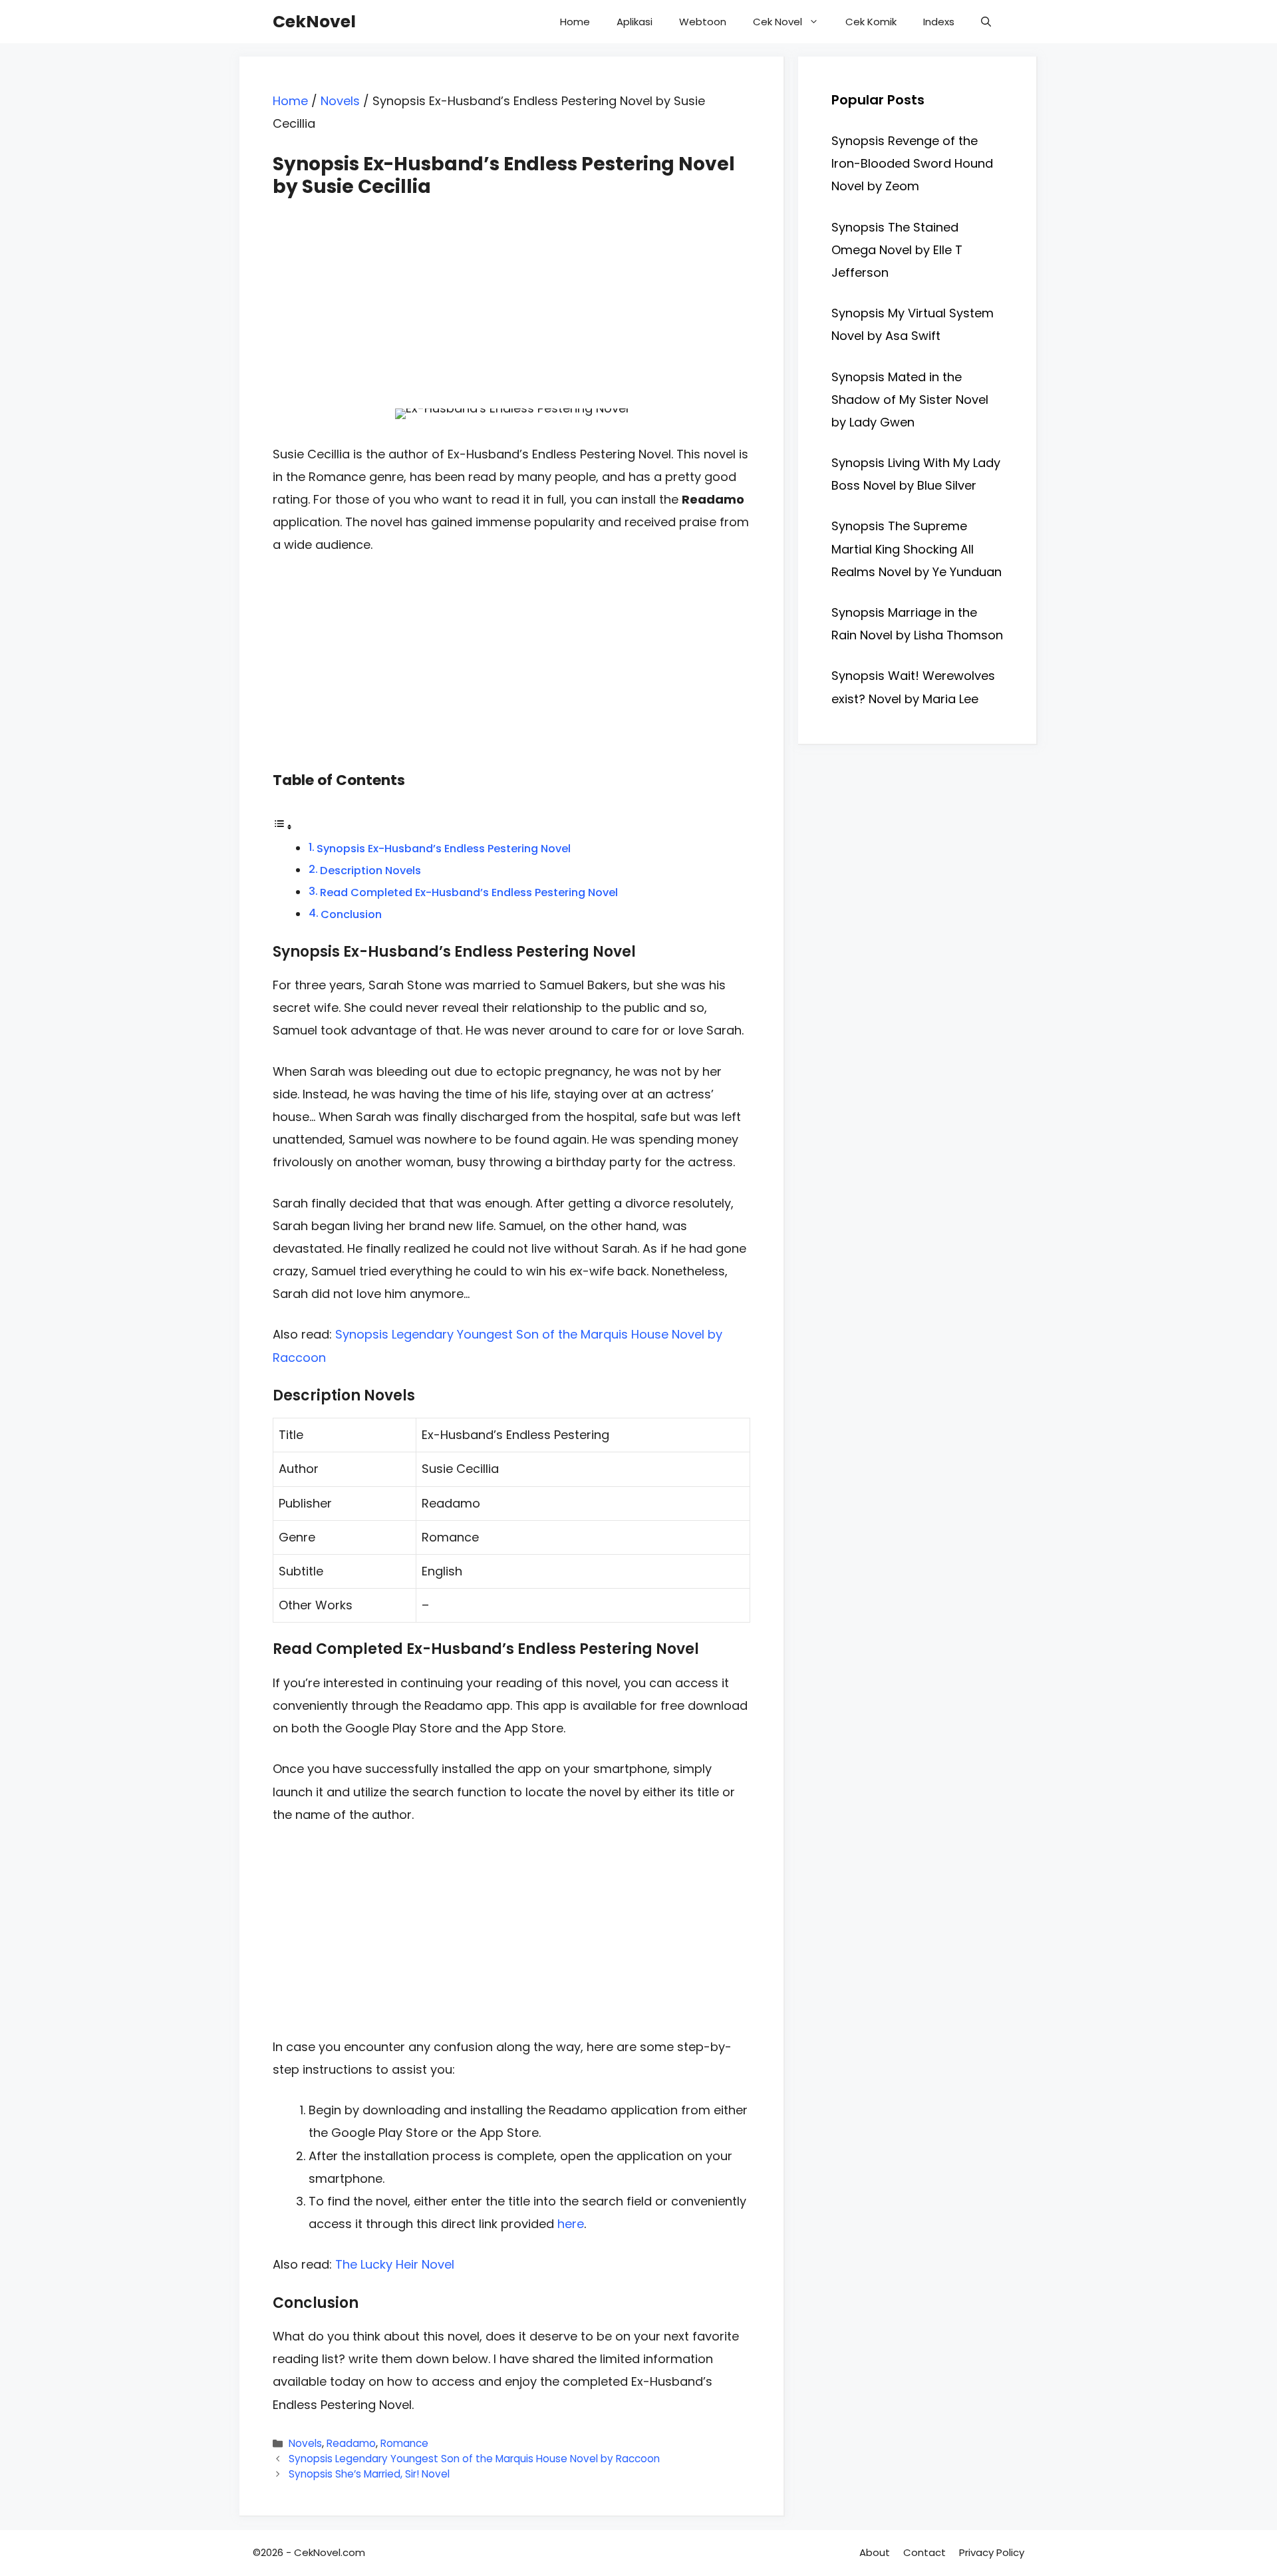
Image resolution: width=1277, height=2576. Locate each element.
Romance (404, 2443)
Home (575, 22)
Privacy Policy (992, 2552)
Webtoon (703, 22)
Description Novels (370, 871)
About (875, 2552)
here (571, 2224)
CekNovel (314, 22)
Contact (924, 2552)
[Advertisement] (511, 291)
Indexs (939, 22)
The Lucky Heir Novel (395, 2264)
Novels (340, 101)
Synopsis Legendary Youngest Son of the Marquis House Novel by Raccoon (474, 2459)
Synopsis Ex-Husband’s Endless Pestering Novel (444, 849)
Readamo (351, 2443)
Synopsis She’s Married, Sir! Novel (369, 2474)
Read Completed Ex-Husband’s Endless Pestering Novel (469, 892)
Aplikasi (635, 22)
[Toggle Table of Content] (283, 826)
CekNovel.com (330, 2552)
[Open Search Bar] (986, 22)
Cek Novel (778, 22)
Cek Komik (871, 22)
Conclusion (351, 914)
